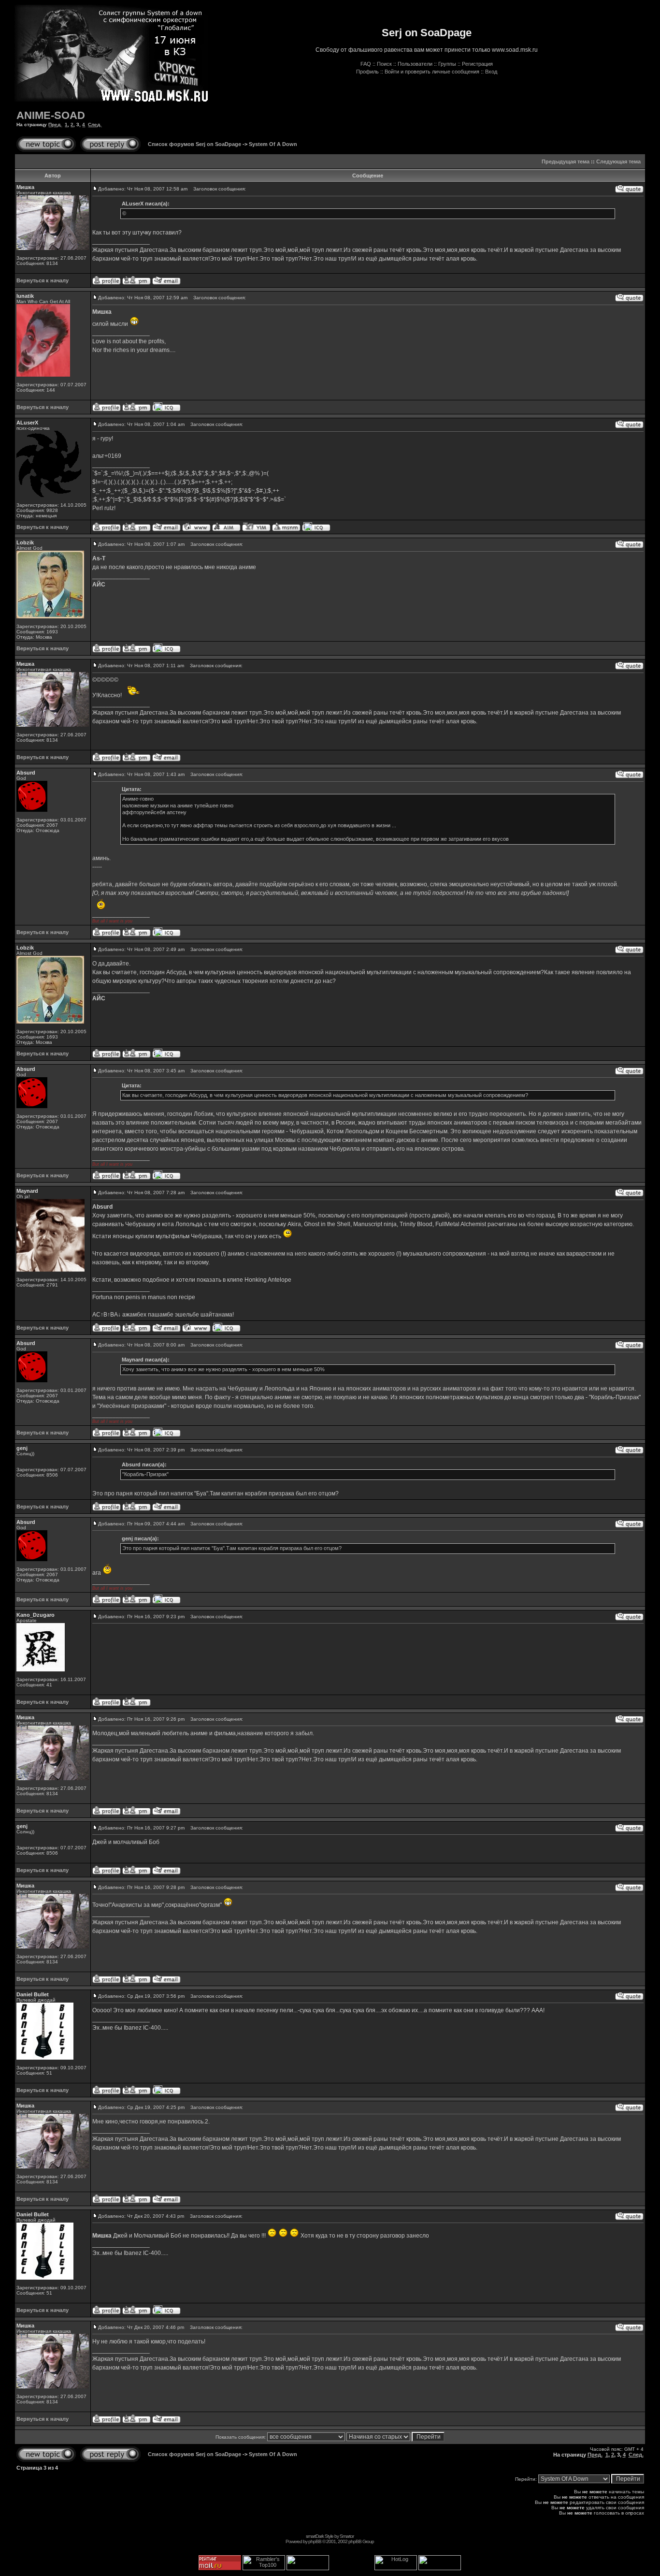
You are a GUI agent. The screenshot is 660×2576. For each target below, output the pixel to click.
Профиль (367, 72)
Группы (447, 64)
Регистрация (477, 64)
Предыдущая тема (566, 161)
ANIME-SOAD (51, 115)
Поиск (384, 64)
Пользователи (415, 64)
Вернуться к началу (43, 280)
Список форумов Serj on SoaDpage (194, 144)
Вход (491, 72)
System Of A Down (273, 144)
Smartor (347, 2536)
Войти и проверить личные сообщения (432, 72)
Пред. (55, 124)
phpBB (315, 2541)
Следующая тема (618, 161)
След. (95, 124)
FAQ (366, 64)
